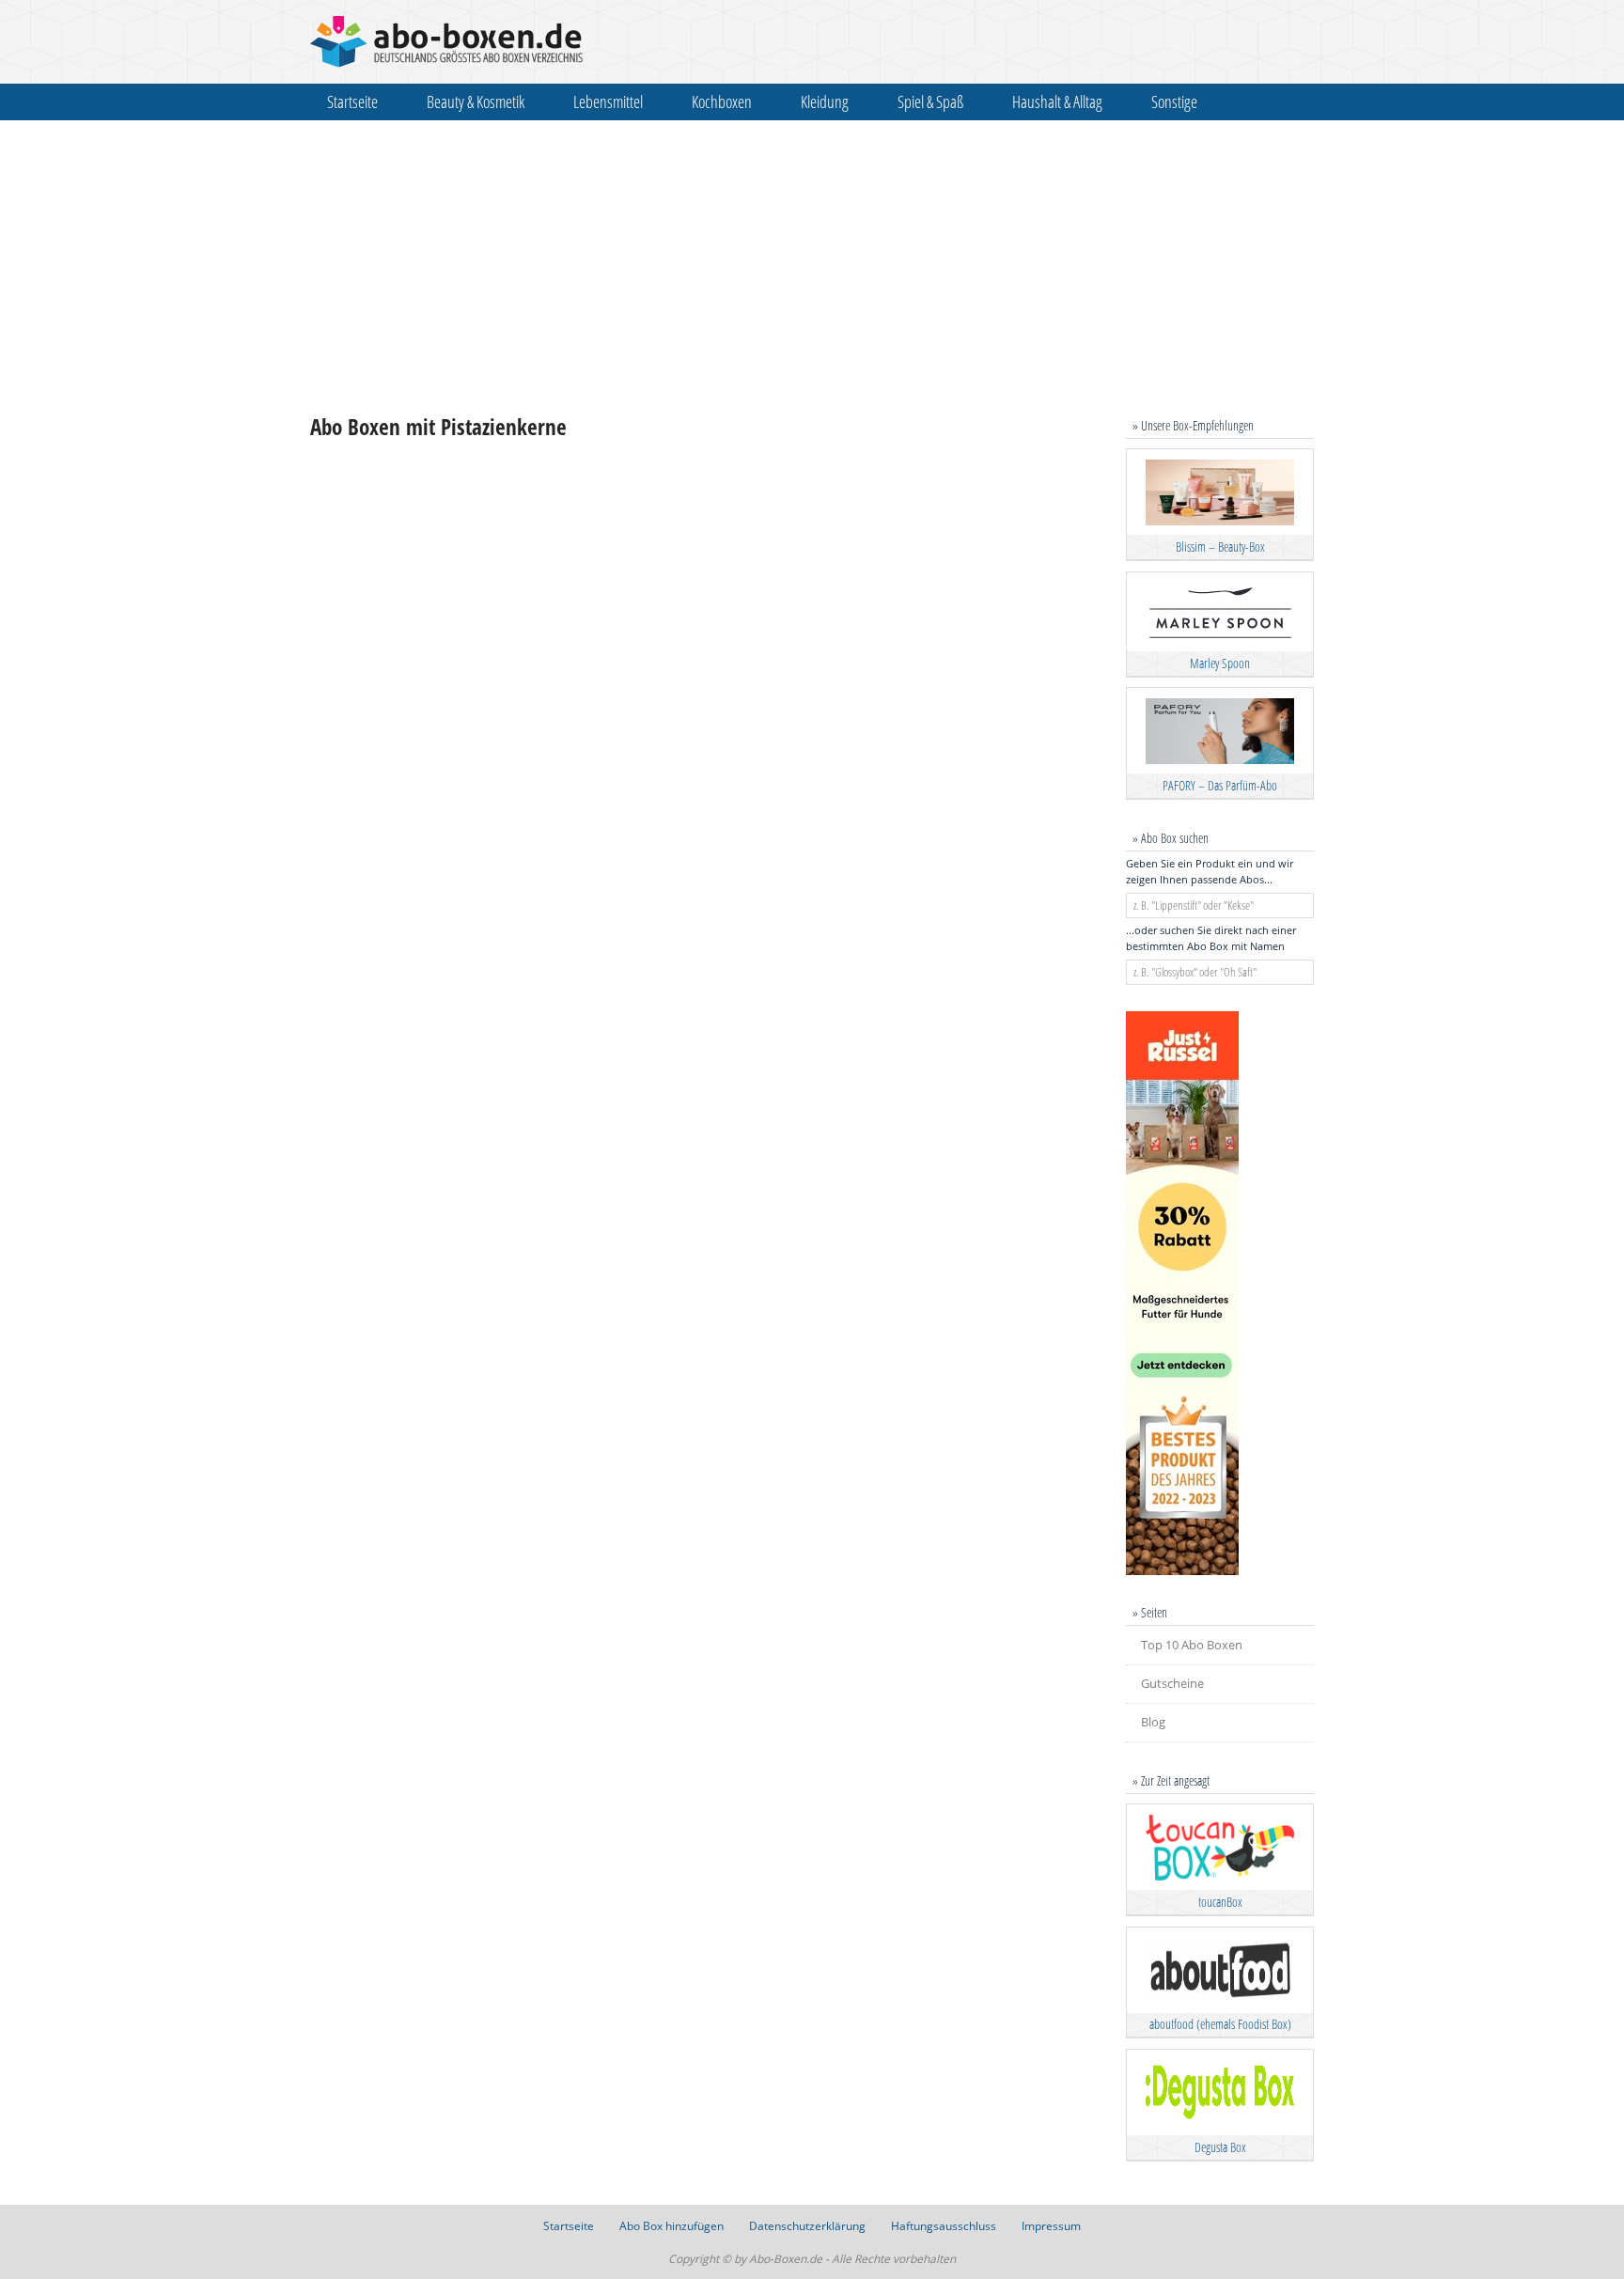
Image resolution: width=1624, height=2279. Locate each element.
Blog (1153, 1722)
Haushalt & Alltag (1057, 101)
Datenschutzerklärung (807, 2226)
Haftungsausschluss (944, 2226)
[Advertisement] (812, 267)
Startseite (352, 101)
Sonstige (1174, 101)
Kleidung (825, 101)
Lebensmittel (608, 101)
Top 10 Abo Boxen (1192, 1645)
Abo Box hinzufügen (671, 2226)
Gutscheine (1172, 1683)
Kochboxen (722, 101)
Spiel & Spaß (930, 101)
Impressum (1051, 2226)
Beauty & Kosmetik (476, 101)
